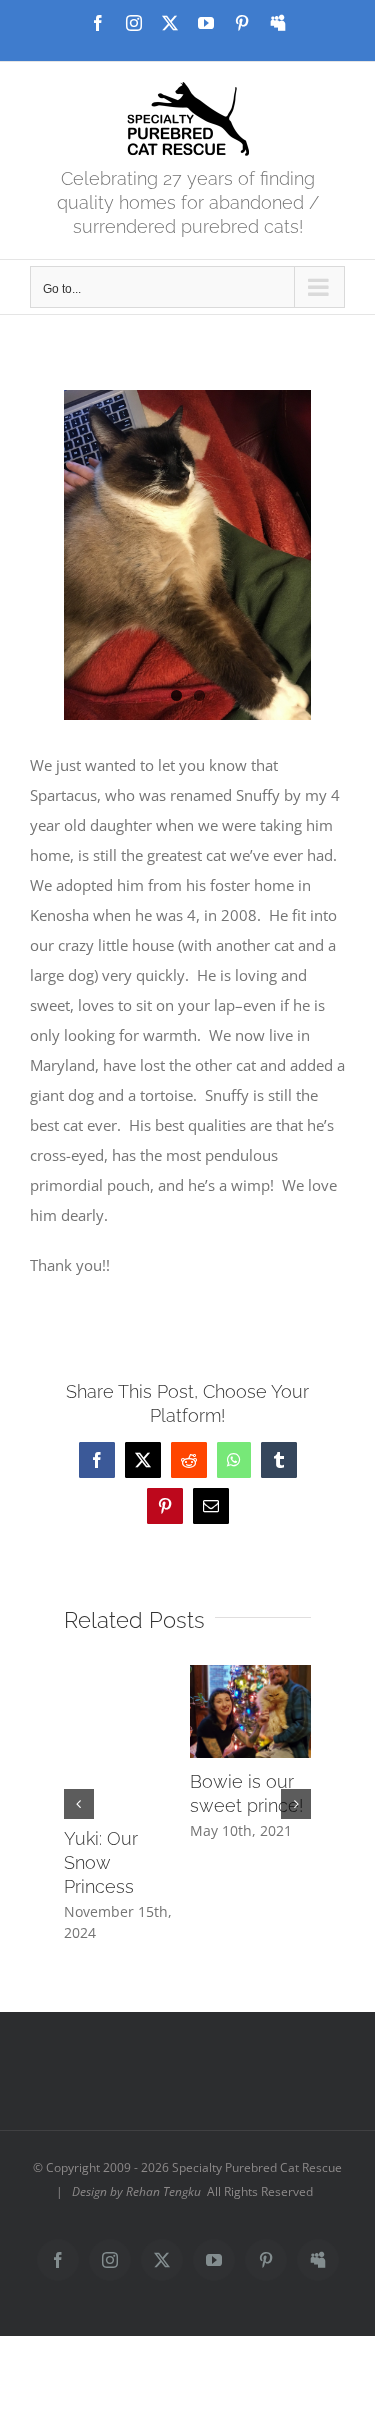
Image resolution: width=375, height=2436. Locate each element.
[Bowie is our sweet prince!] (251, 1675)
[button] (79, 1804)
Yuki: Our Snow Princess (101, 1862)
